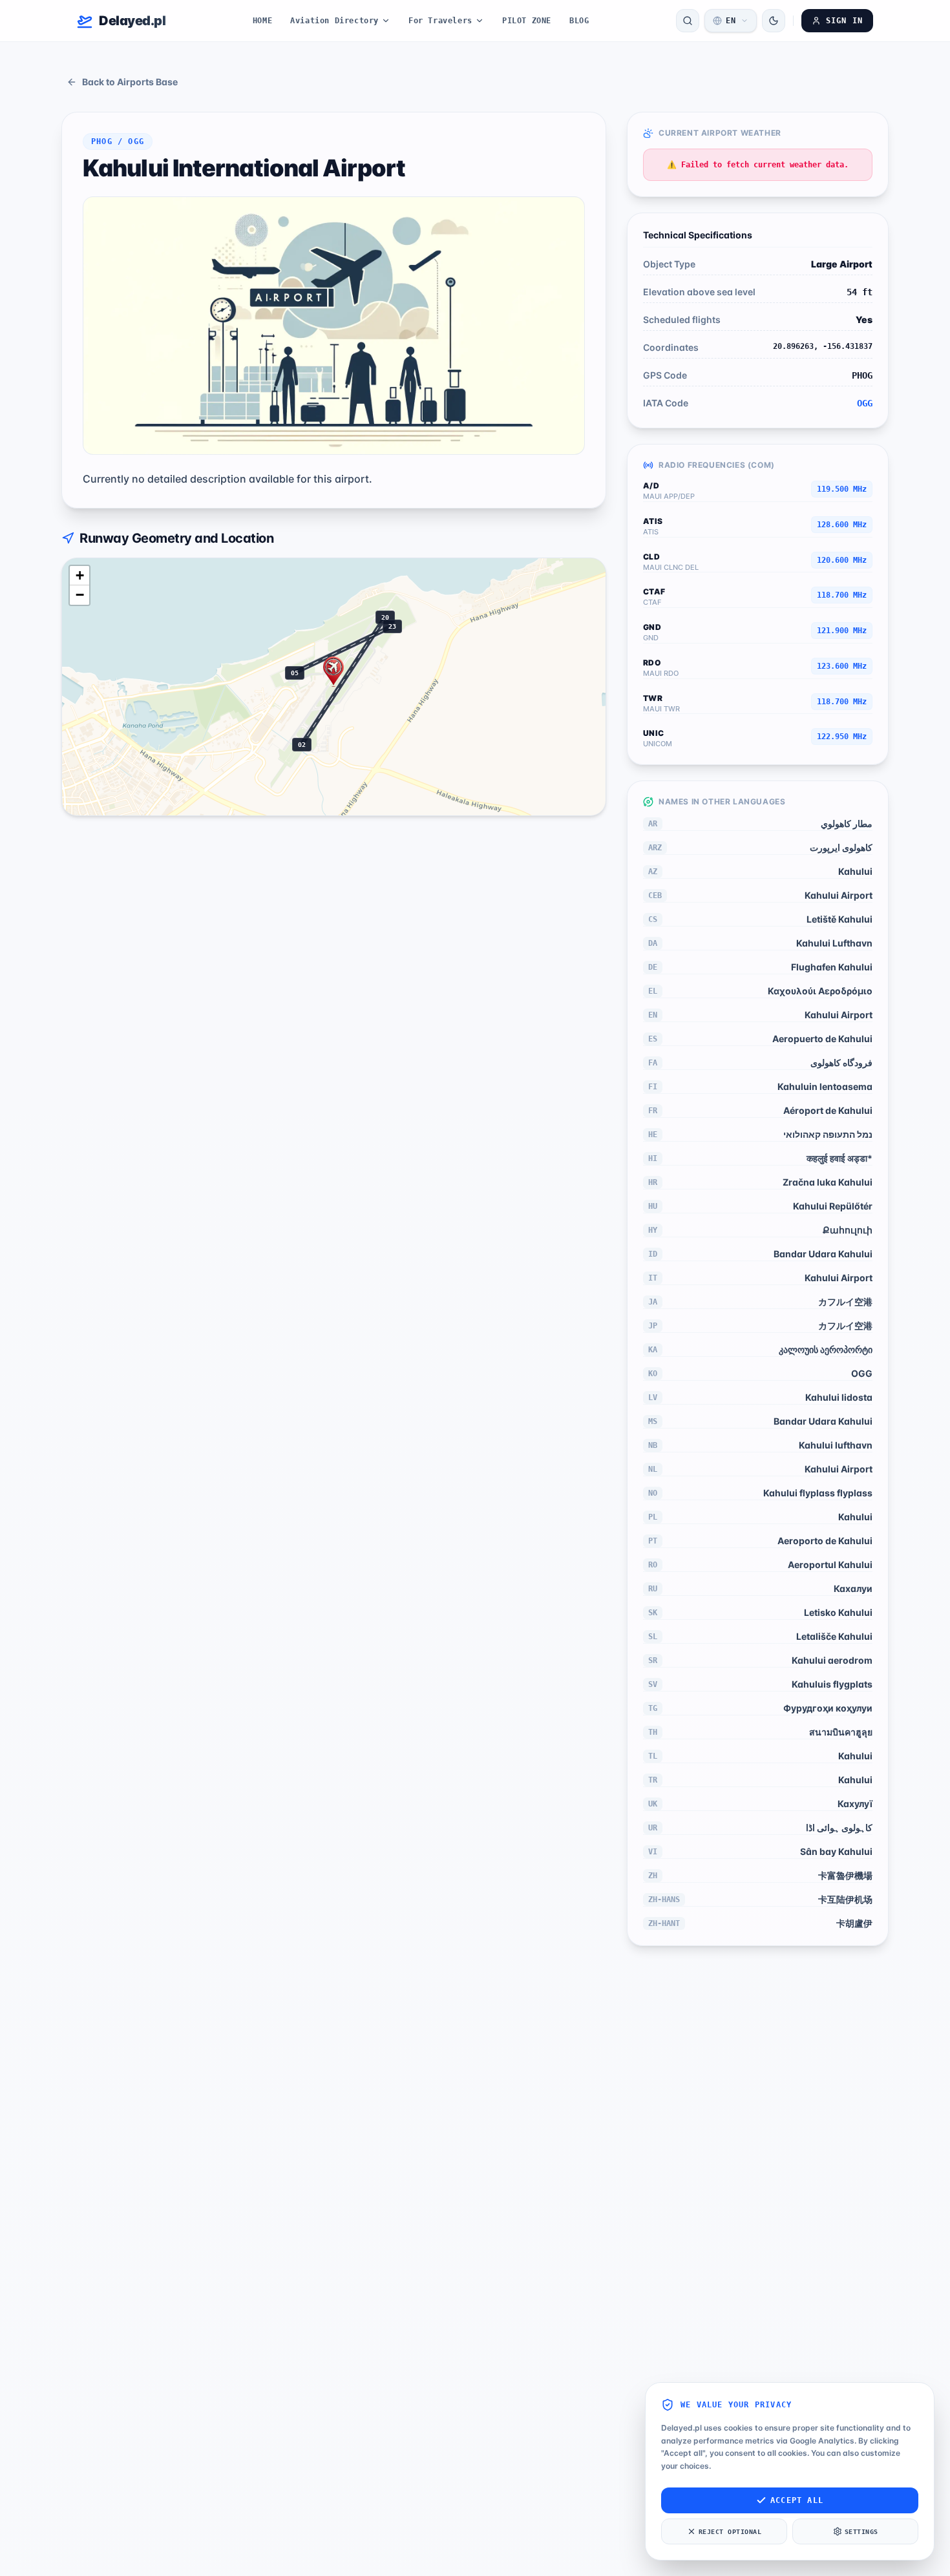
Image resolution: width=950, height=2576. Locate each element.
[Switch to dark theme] (774, 21)
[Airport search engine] (688, 21)
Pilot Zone (527, 21)
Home (262, 21)
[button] (333, 672)
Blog (579, 21)
